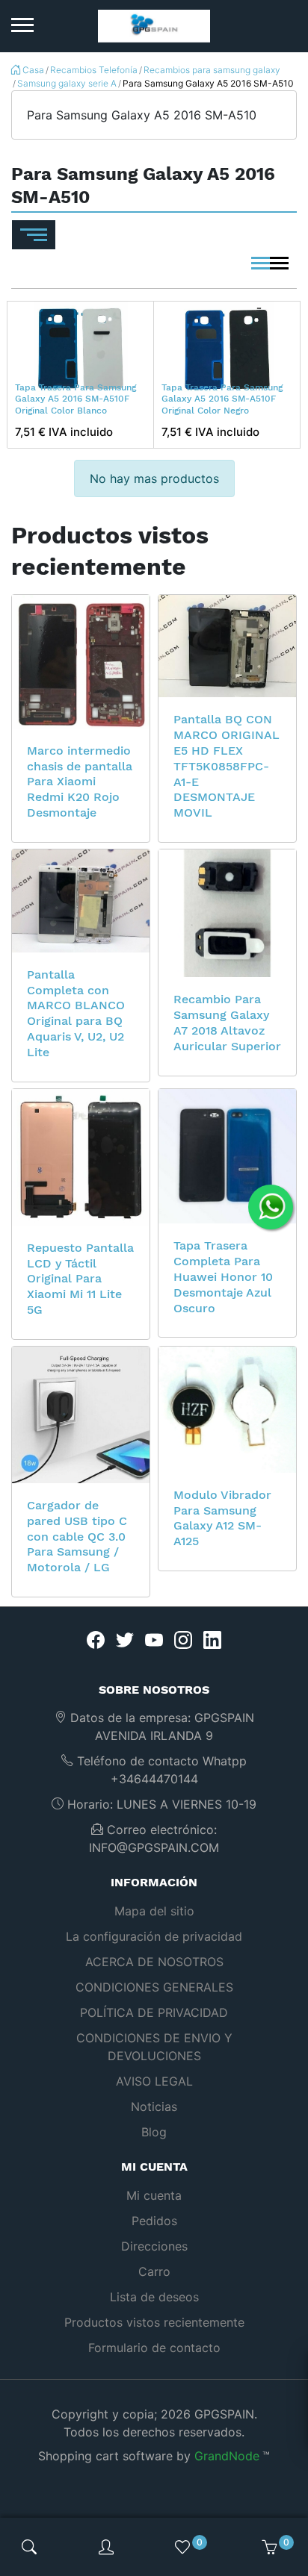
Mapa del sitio (154, 1911)
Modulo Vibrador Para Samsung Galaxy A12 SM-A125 (222, 1518)
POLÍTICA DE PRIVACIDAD (154, 2012)
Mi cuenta (154, 2195)
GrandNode (227, 2456)
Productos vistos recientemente (154, 2322)
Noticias (154, 2106)
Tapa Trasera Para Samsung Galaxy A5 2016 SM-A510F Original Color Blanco (76, 399)
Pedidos (154, 2221)
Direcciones (154, 2246)
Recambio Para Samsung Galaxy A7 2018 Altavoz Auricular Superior (227, 1022)
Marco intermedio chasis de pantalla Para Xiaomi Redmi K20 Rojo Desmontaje (80, 782)
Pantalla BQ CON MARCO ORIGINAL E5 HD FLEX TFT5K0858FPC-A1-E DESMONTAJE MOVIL (227, 766)
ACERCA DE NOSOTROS (154, 1962)
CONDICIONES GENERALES (154, 1987)
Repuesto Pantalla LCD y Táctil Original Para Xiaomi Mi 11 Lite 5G (80, 1279)
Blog (154, 2132)
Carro (154, 2271)
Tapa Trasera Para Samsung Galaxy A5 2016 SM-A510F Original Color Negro (222, 399)
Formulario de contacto (154, 2348)
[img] (29, 2547)
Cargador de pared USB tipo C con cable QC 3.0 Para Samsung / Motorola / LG (77, 1536)
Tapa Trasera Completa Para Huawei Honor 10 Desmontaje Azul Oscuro (223, 1276)
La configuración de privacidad (154, 1936)
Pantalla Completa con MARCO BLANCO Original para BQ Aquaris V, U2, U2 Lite (76, 1013)
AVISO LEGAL (154, 2081)
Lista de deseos (154, 2297)
